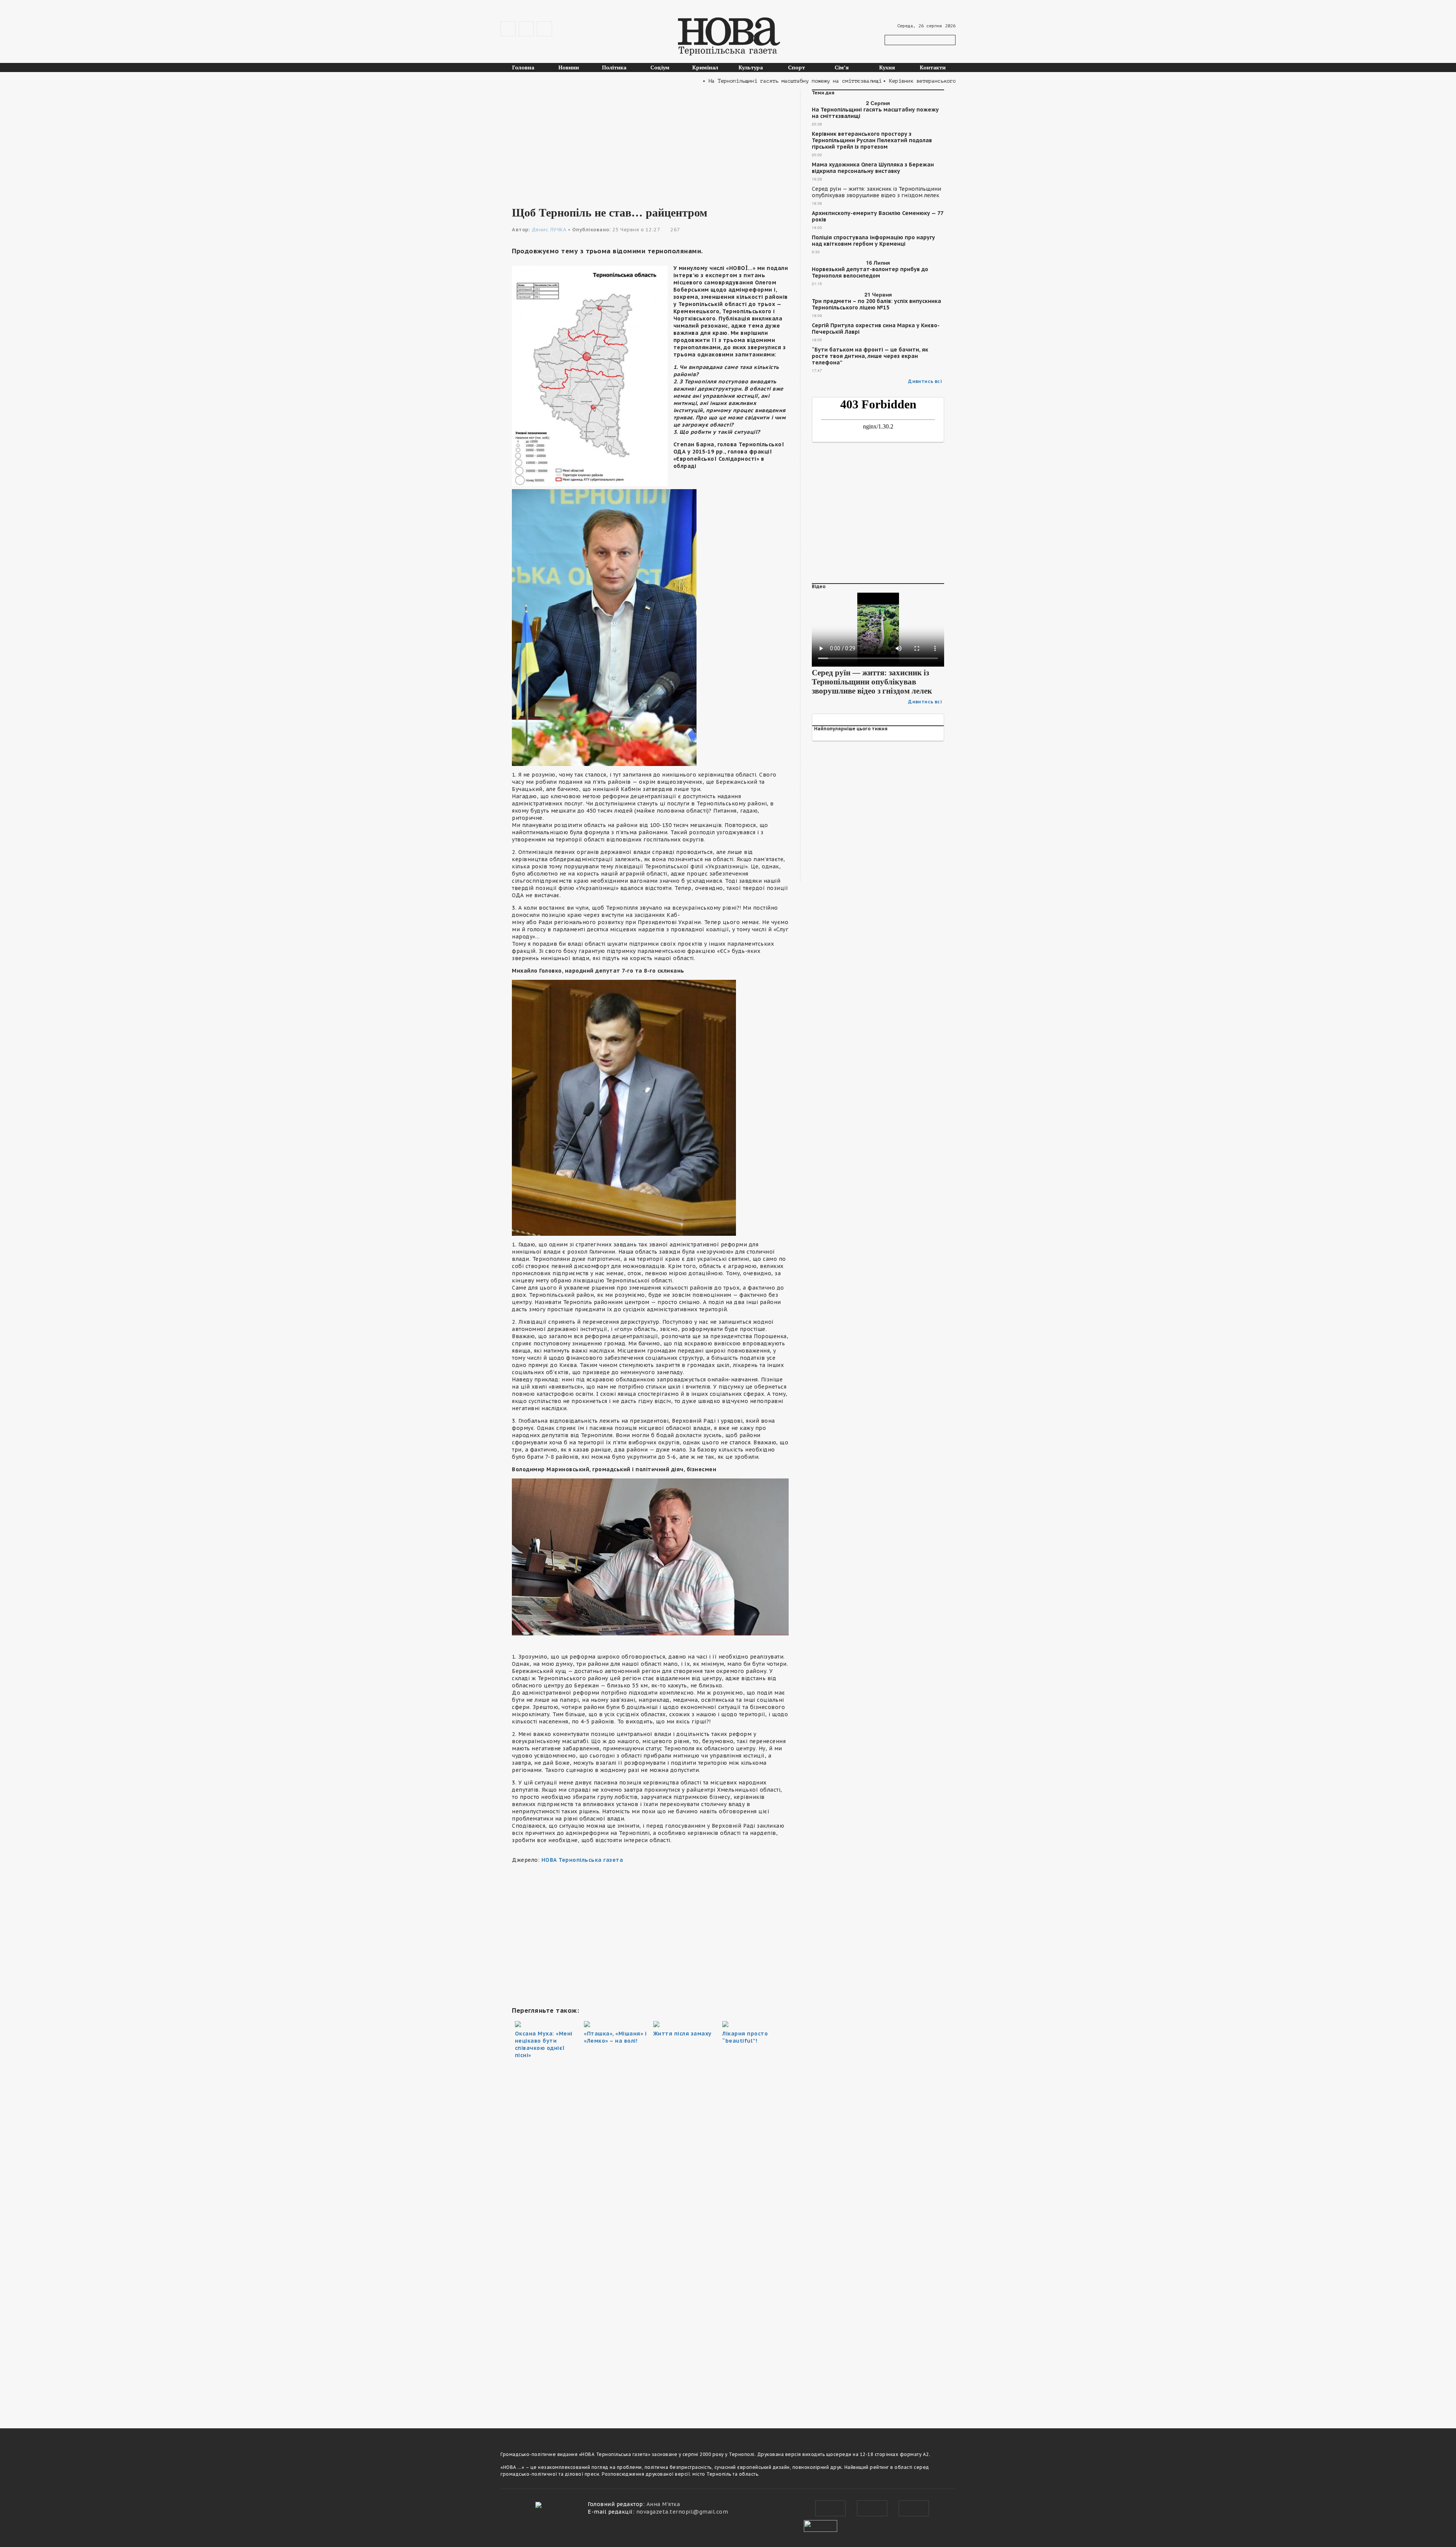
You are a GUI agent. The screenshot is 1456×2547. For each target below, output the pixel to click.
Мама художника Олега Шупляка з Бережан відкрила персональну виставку (873, 168)
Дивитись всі (925, 381)
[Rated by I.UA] (821, 2525)
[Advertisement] (650, 143)
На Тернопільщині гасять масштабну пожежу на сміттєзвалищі (875, 113)
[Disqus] (650, 2309)
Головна (523, 67)
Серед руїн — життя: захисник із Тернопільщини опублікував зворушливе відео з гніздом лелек (876, 192)
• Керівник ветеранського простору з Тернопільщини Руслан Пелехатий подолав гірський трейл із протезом (942, 81)
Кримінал (705, 67)
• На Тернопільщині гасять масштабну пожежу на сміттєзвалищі (698, 81)
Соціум (660, 67)
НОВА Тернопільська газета (582, 1860)
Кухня (887, 67)
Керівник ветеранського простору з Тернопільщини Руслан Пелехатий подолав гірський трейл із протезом (872, 140)
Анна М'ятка (663, 2504)
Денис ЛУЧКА (549, 230)
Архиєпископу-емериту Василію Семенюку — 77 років (877, 217)
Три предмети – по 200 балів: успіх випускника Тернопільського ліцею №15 (876, 304)
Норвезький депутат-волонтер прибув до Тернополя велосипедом (870, 273)
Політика (614, 67)
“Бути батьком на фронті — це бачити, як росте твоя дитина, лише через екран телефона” (870, 356)
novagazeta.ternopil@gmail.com (682, 2512)
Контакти (933, 67)
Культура (751, 67)
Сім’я (842, 67)
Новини (569, 67)
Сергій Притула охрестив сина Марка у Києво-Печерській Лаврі (876, 329)
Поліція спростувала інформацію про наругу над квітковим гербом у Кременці (873, 241)
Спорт (796, 67)
